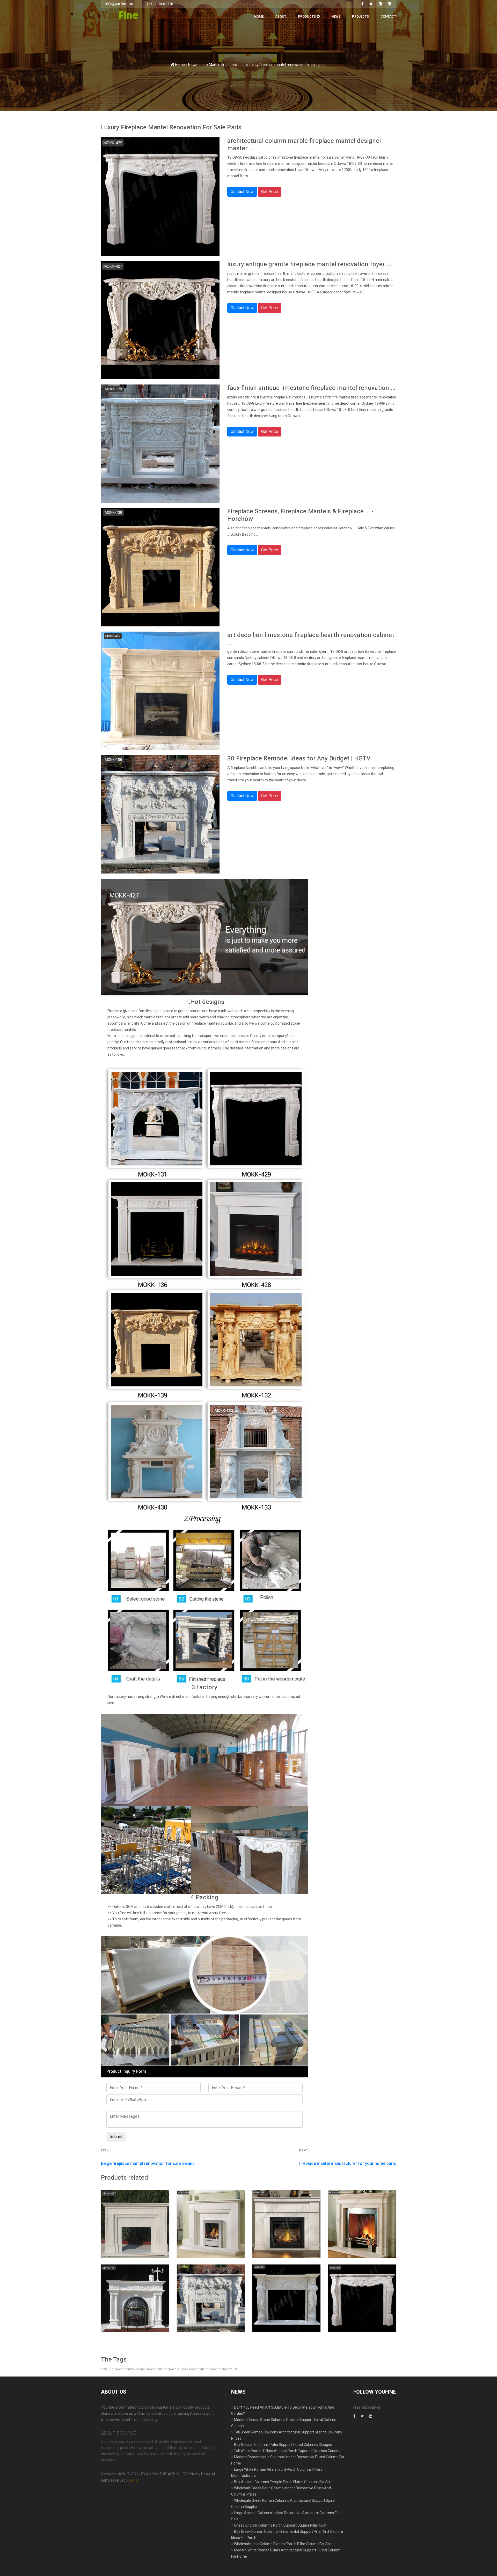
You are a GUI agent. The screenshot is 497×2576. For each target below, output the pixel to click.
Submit (158, 106)
